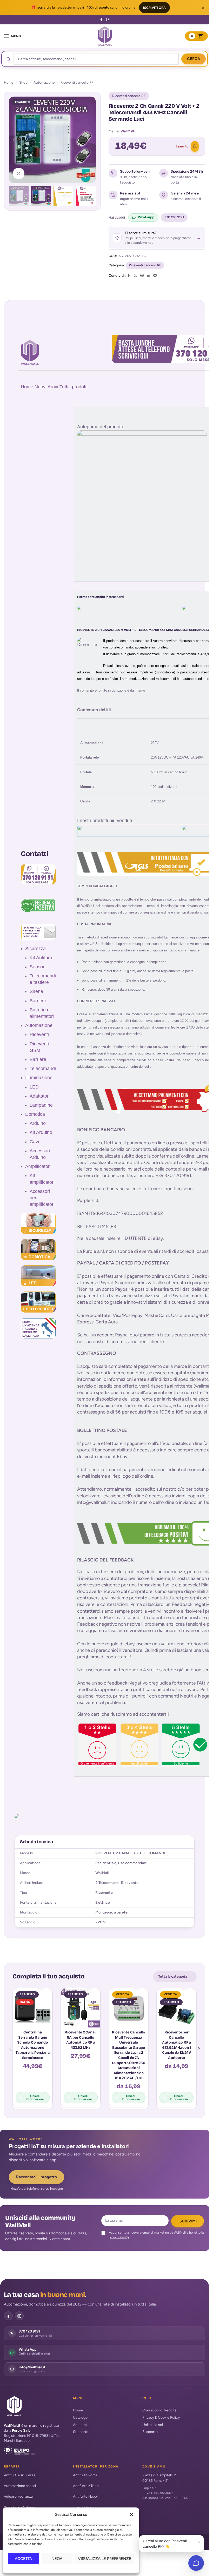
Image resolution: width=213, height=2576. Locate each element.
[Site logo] (105, 36)
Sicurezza (35, 949)
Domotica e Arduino (19, 2507)
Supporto (81, 2432)
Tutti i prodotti (74, 387)
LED (34, 1087)
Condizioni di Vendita (159, 2410)
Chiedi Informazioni (35, 2098)
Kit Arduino (41, 1132)
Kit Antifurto (42, 958)
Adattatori (40, 1096)
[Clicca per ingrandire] (19, 174)
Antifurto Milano (86, 2486)
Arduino (38, 1123)
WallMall (127, 131)
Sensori (38, 967)
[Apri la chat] (196, 2563)
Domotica (35, 1114)
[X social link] (135, 276)
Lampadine (41, 1105)
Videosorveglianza (18, 2496)
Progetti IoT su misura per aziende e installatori (69, 2146)
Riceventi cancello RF (77, 82)
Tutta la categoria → (175, 1976)
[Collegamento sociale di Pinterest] (142, 276)
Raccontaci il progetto (36, 2177)
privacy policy (119, 2237)
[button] (131, 2514)
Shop (23, 82)
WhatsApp (146, 217)
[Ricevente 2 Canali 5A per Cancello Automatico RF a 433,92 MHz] (81, 2008)
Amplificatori (38, 1166)
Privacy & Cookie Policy (161, 2418)
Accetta (23, 2559)
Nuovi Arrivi (46, 387)
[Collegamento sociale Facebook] (102, 20)
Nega (57, 2559)
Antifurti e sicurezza (20, 2475)
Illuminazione (39, 1078)
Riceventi (39, 1035)
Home (9, 82)
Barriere (38, 1001)
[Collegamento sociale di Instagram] (108, 20)
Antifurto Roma (85, 2475)
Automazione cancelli (21, 2486)
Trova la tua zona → (88, 2507)
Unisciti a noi (153, 2425)
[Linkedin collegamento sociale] (149, 276)
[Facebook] (8, 2316)
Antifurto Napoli (86, 2496)
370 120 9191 (174, 217)
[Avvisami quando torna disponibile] (195, 146)
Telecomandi (43, 1069)
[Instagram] (19, 2316)
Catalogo (80, 2418)
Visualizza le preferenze (105, 2559)
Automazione (44, 82)
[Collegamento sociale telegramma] (155, 276)
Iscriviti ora (154, 8)
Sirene (36, 991)
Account (80, 2425)
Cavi (34, 1142)
